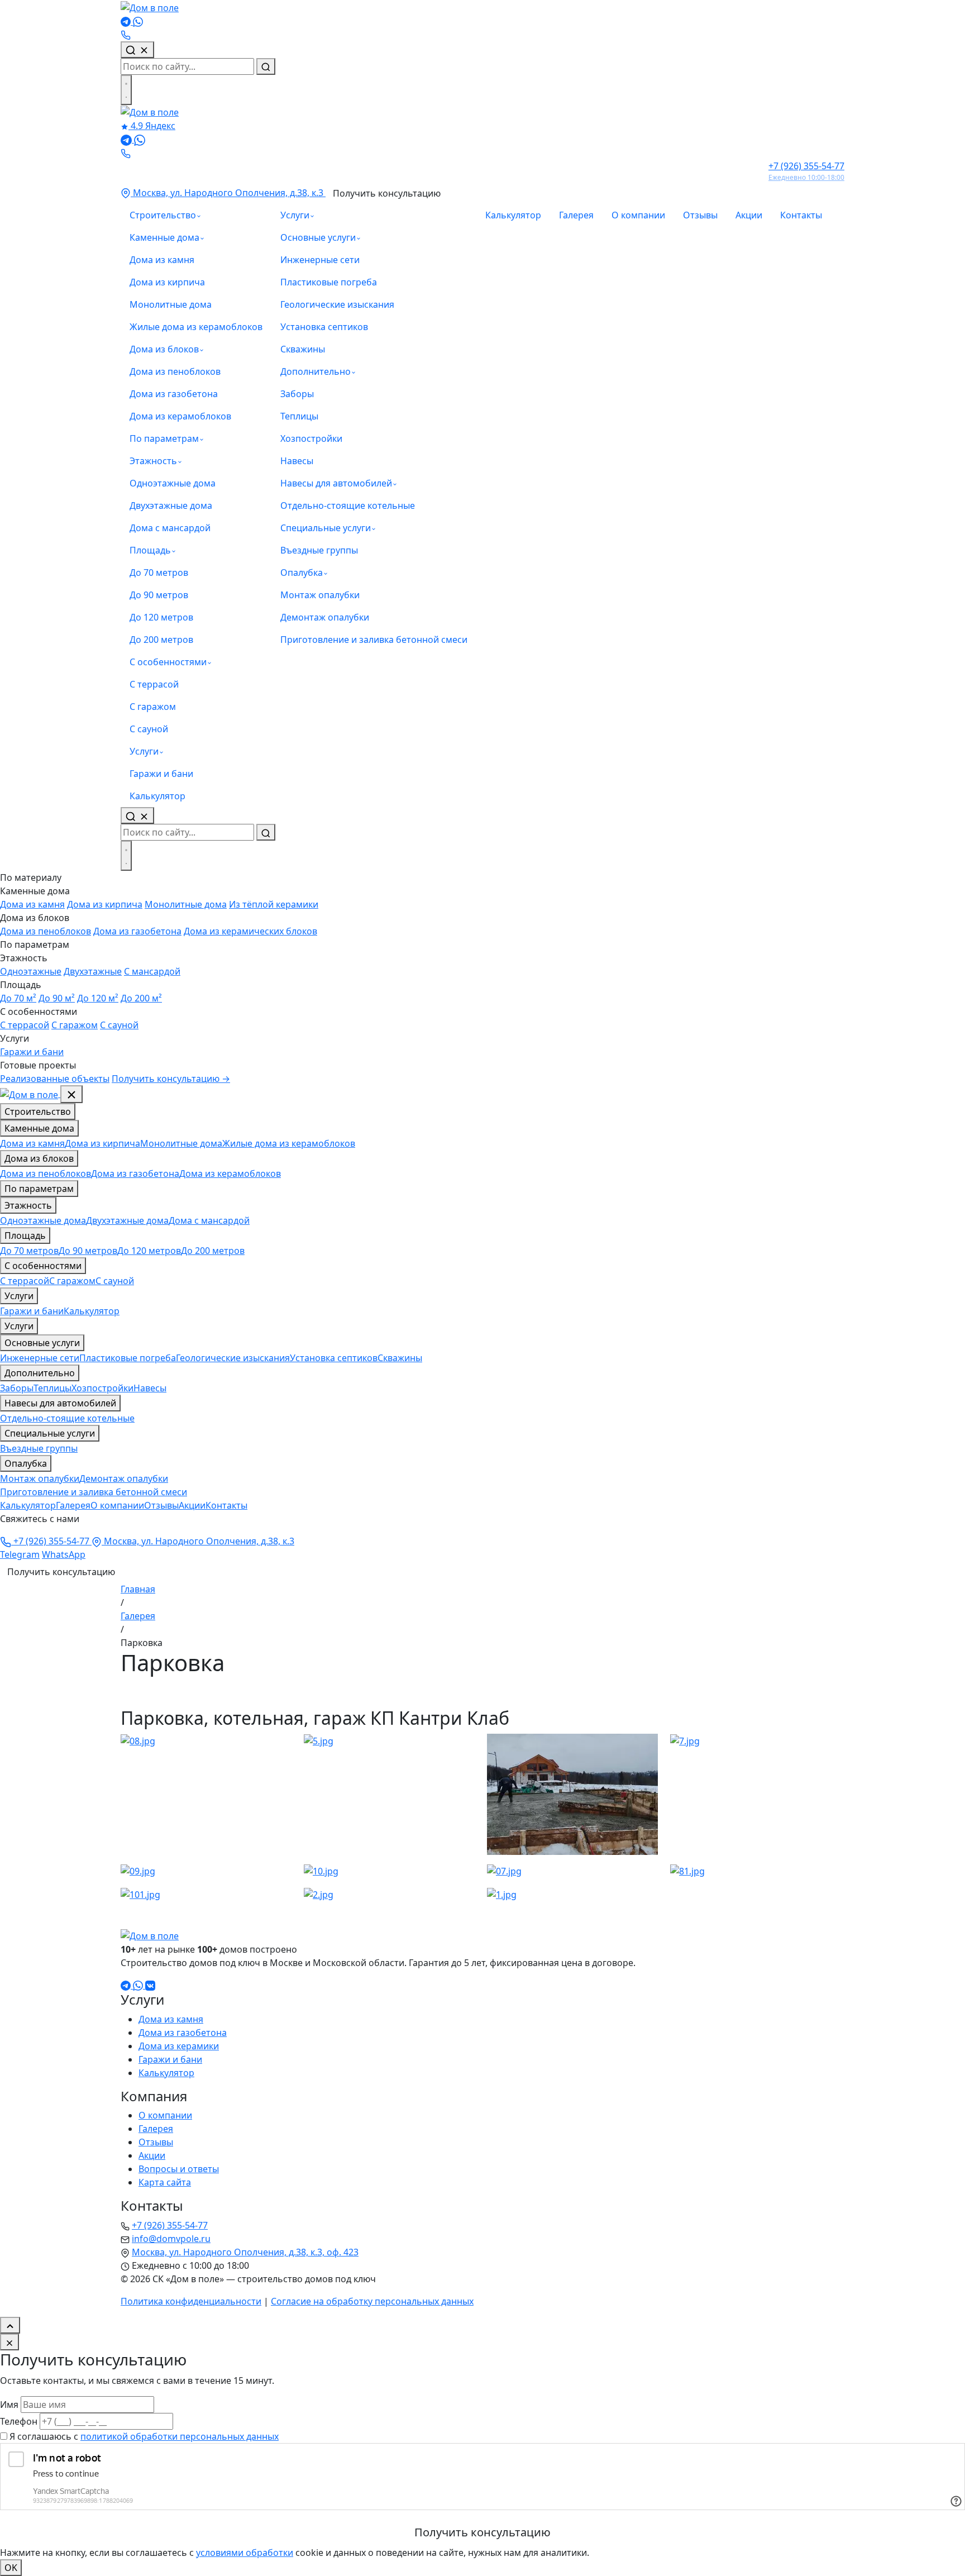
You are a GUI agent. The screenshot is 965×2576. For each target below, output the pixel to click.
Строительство (163, 215)
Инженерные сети (320, 260)
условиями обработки (245, 2553)
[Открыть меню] (126, 90)
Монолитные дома (171, 304)
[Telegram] (127, 21)
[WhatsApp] (138, 21)
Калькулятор (157, 796)
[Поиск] (137, 50)
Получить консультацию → (171, 1079)
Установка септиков (324, 327)
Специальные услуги (326, 528)
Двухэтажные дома (171, 505)
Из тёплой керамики (274, 904)
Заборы (297, 394)
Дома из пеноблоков (175, 371)
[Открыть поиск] (137, 815)
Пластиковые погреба (329, 282)
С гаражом (153, 707)
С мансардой (152, 971)
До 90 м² (57, 998)
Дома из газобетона (174, 394)
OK (11, 2568)
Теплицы (299, 416)
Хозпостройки (311, 438)
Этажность (153, 461)
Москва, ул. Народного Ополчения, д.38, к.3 (228, 193)
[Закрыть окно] (9, 2342)
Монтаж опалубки (320, 595)
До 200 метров (161, 640)
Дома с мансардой (170, 528)
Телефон (19, 2421)
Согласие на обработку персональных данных (372, 2301)
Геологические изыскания (337, 304)
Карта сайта (165, 2182)
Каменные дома (164, 237)
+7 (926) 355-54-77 (51, 1541)
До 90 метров (159, 595)
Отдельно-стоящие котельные (348, 505)
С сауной (149, 729)
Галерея (576, 215)
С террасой (154, 684)
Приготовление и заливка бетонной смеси (374, 640)
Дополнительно (316, 371)
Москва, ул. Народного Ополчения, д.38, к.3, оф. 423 (245, 2252)
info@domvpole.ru (171, 2239)
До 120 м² (98, 998)
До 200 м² (141, 998)
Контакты (801, 215)
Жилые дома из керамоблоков (196, 327)
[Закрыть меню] (71, 1094)
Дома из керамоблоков (180, 416)
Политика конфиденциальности (191, 2301)
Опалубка (302, 573)
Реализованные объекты (55, 1079)
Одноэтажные (31, 971)
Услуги (144, 751)
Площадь (150, 550)
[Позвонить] (126, 35)
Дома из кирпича (167, 282)
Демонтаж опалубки (325, 617)
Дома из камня (162, 260)
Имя (9, 2405)
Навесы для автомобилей (336, 483)
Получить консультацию (387, 193)
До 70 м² (18, 998)
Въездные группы (319, 550)
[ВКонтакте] (150, 1985)
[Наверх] (10, 2325)
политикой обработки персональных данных (180, 2436)
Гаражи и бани (161, 774)
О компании (638, 215)
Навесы (297, 461)
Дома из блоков (164, 349)
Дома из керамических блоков (250, 931)
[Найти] (266, 66)
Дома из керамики (179, 2046)
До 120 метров (161, 617)
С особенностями (168, 662)
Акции (749, 215)
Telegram (20, 1554)
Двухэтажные (93, 971)
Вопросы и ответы (179, 2169)
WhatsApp (64, 1554)
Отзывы (700, 215)
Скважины (303, 349)
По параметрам (164, 438)
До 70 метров (159, 573)
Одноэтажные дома (173, 483)
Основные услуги (318, 237)
